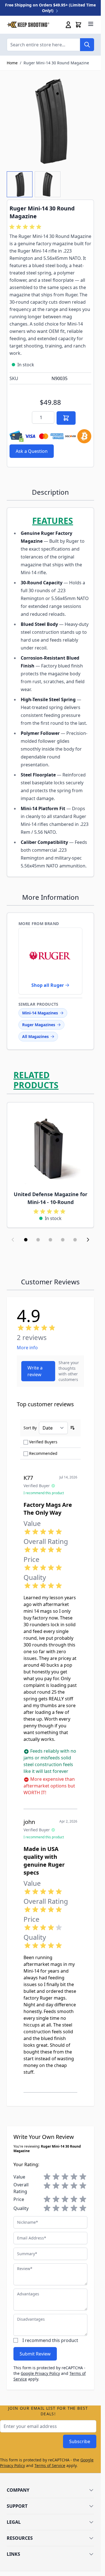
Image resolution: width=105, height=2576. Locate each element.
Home (12, 63)
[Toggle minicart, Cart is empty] (78, 25)
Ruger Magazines (39, 1025)
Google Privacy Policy (40, 2373)
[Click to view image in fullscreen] (50, 121)
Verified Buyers (43, 1442)
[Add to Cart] (66, 418)
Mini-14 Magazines (40, 1013)
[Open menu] (91, 24)
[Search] (87, 45)
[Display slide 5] (75, 1240)
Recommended (43, 1453)
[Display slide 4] (63, 1240)
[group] (26, 227)
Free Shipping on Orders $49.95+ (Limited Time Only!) (50, 8)
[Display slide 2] (38, 1240)
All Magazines (35, 1036)
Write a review (35, 1371)
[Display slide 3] (50, 1240)
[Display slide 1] (26, 1240)
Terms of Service (50, 2465)
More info (27, 1348)
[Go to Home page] (28, 25)
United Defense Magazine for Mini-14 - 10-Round (51, 1198)
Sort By (30, 1428)
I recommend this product (50, 2340)
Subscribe (80, 2441)
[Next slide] (88, 1240)
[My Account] (68, 25)
